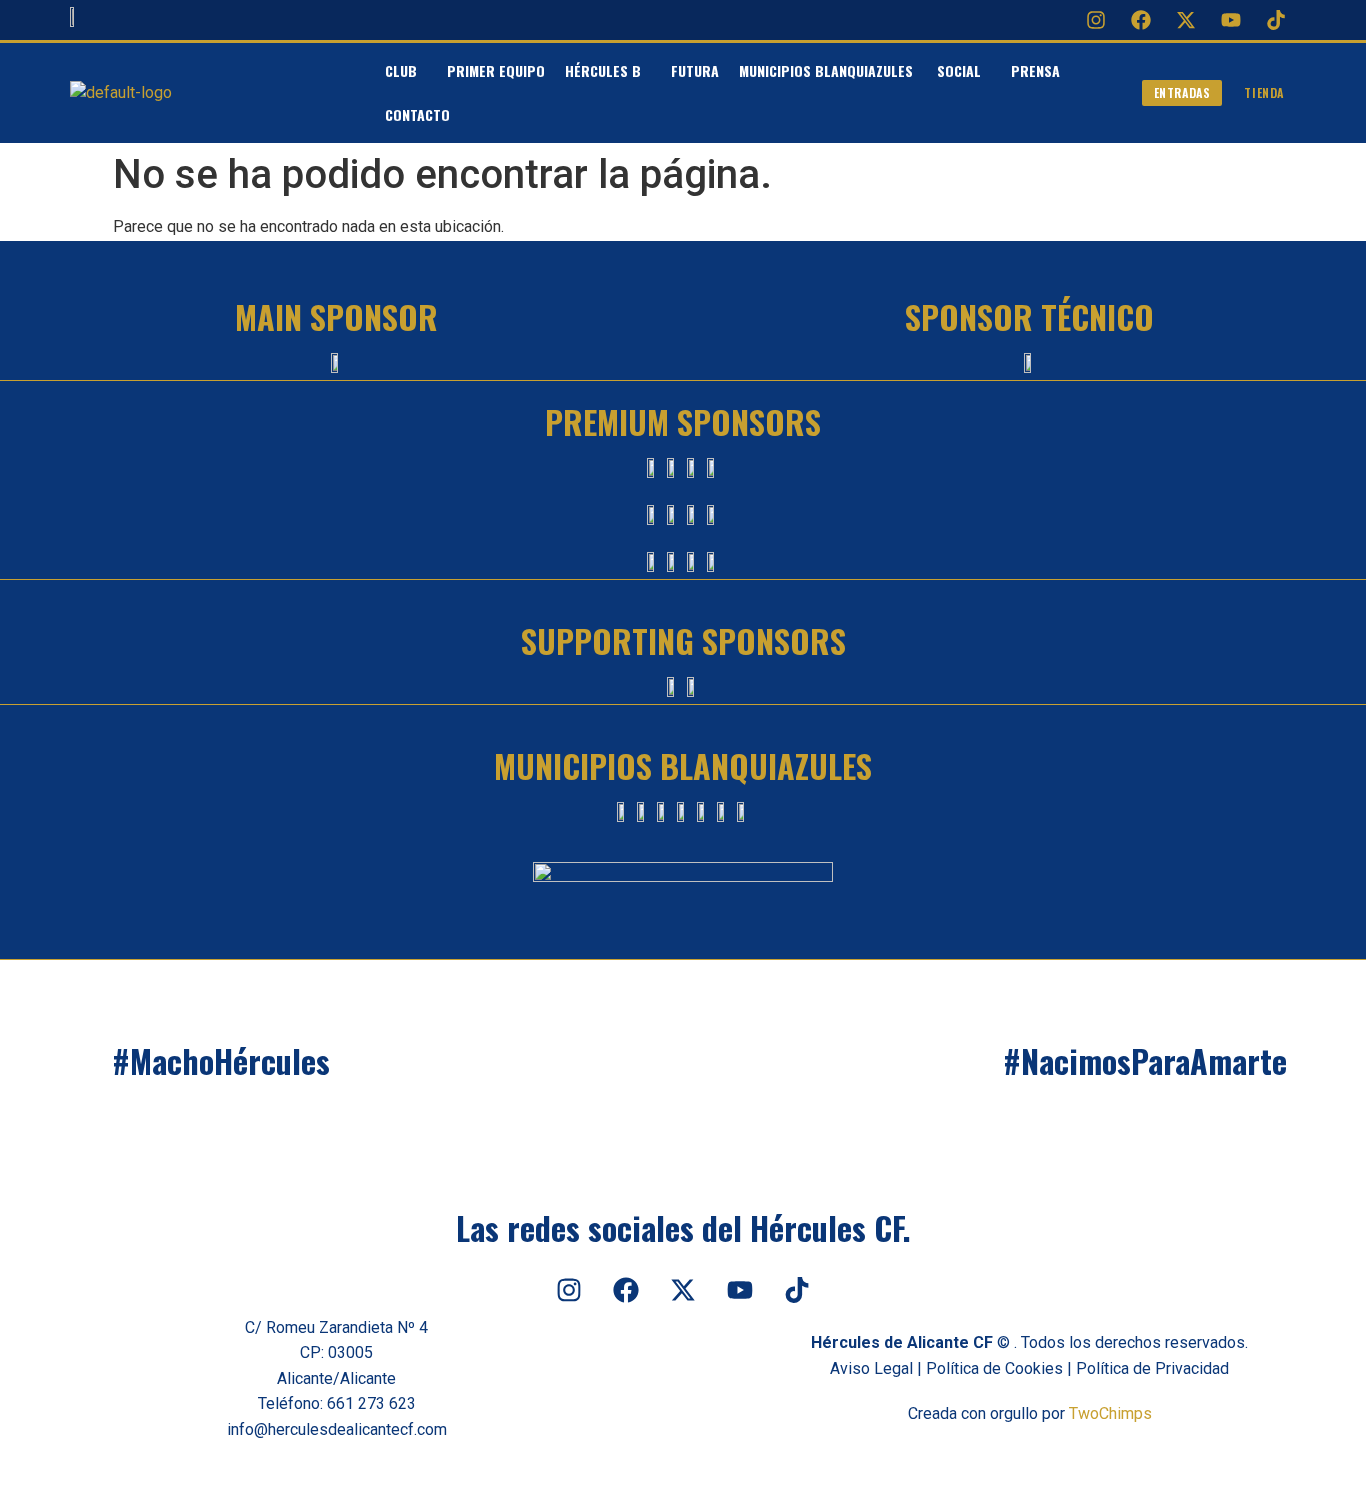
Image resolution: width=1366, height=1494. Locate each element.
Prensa (1035, 70)
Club (401, 70)
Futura (695, 70)
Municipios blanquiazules (828, 70)
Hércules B (603, 70)
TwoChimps (1110, 1413)
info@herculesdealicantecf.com (337, 1429)
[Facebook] (1141, 20)
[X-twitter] (1186, 20)
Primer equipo (496, 70)
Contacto (417, 114)
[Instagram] (1096, 20)
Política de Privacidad (1152, 1368)
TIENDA (1264, 92)
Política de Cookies (994, 1368)
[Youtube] (1231, 20)
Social (959, 70)
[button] (406, 71)
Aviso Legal (871, 1368)
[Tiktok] (1276, 20)
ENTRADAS (1182, 92)
